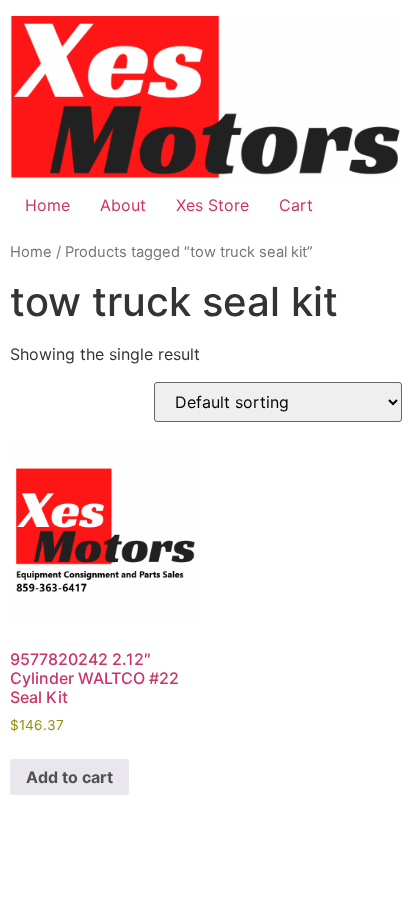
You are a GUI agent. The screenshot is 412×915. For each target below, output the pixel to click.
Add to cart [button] (69, 777)
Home (47, 205)
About (123, 205)
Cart (296, 205)
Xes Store (212, 205)
